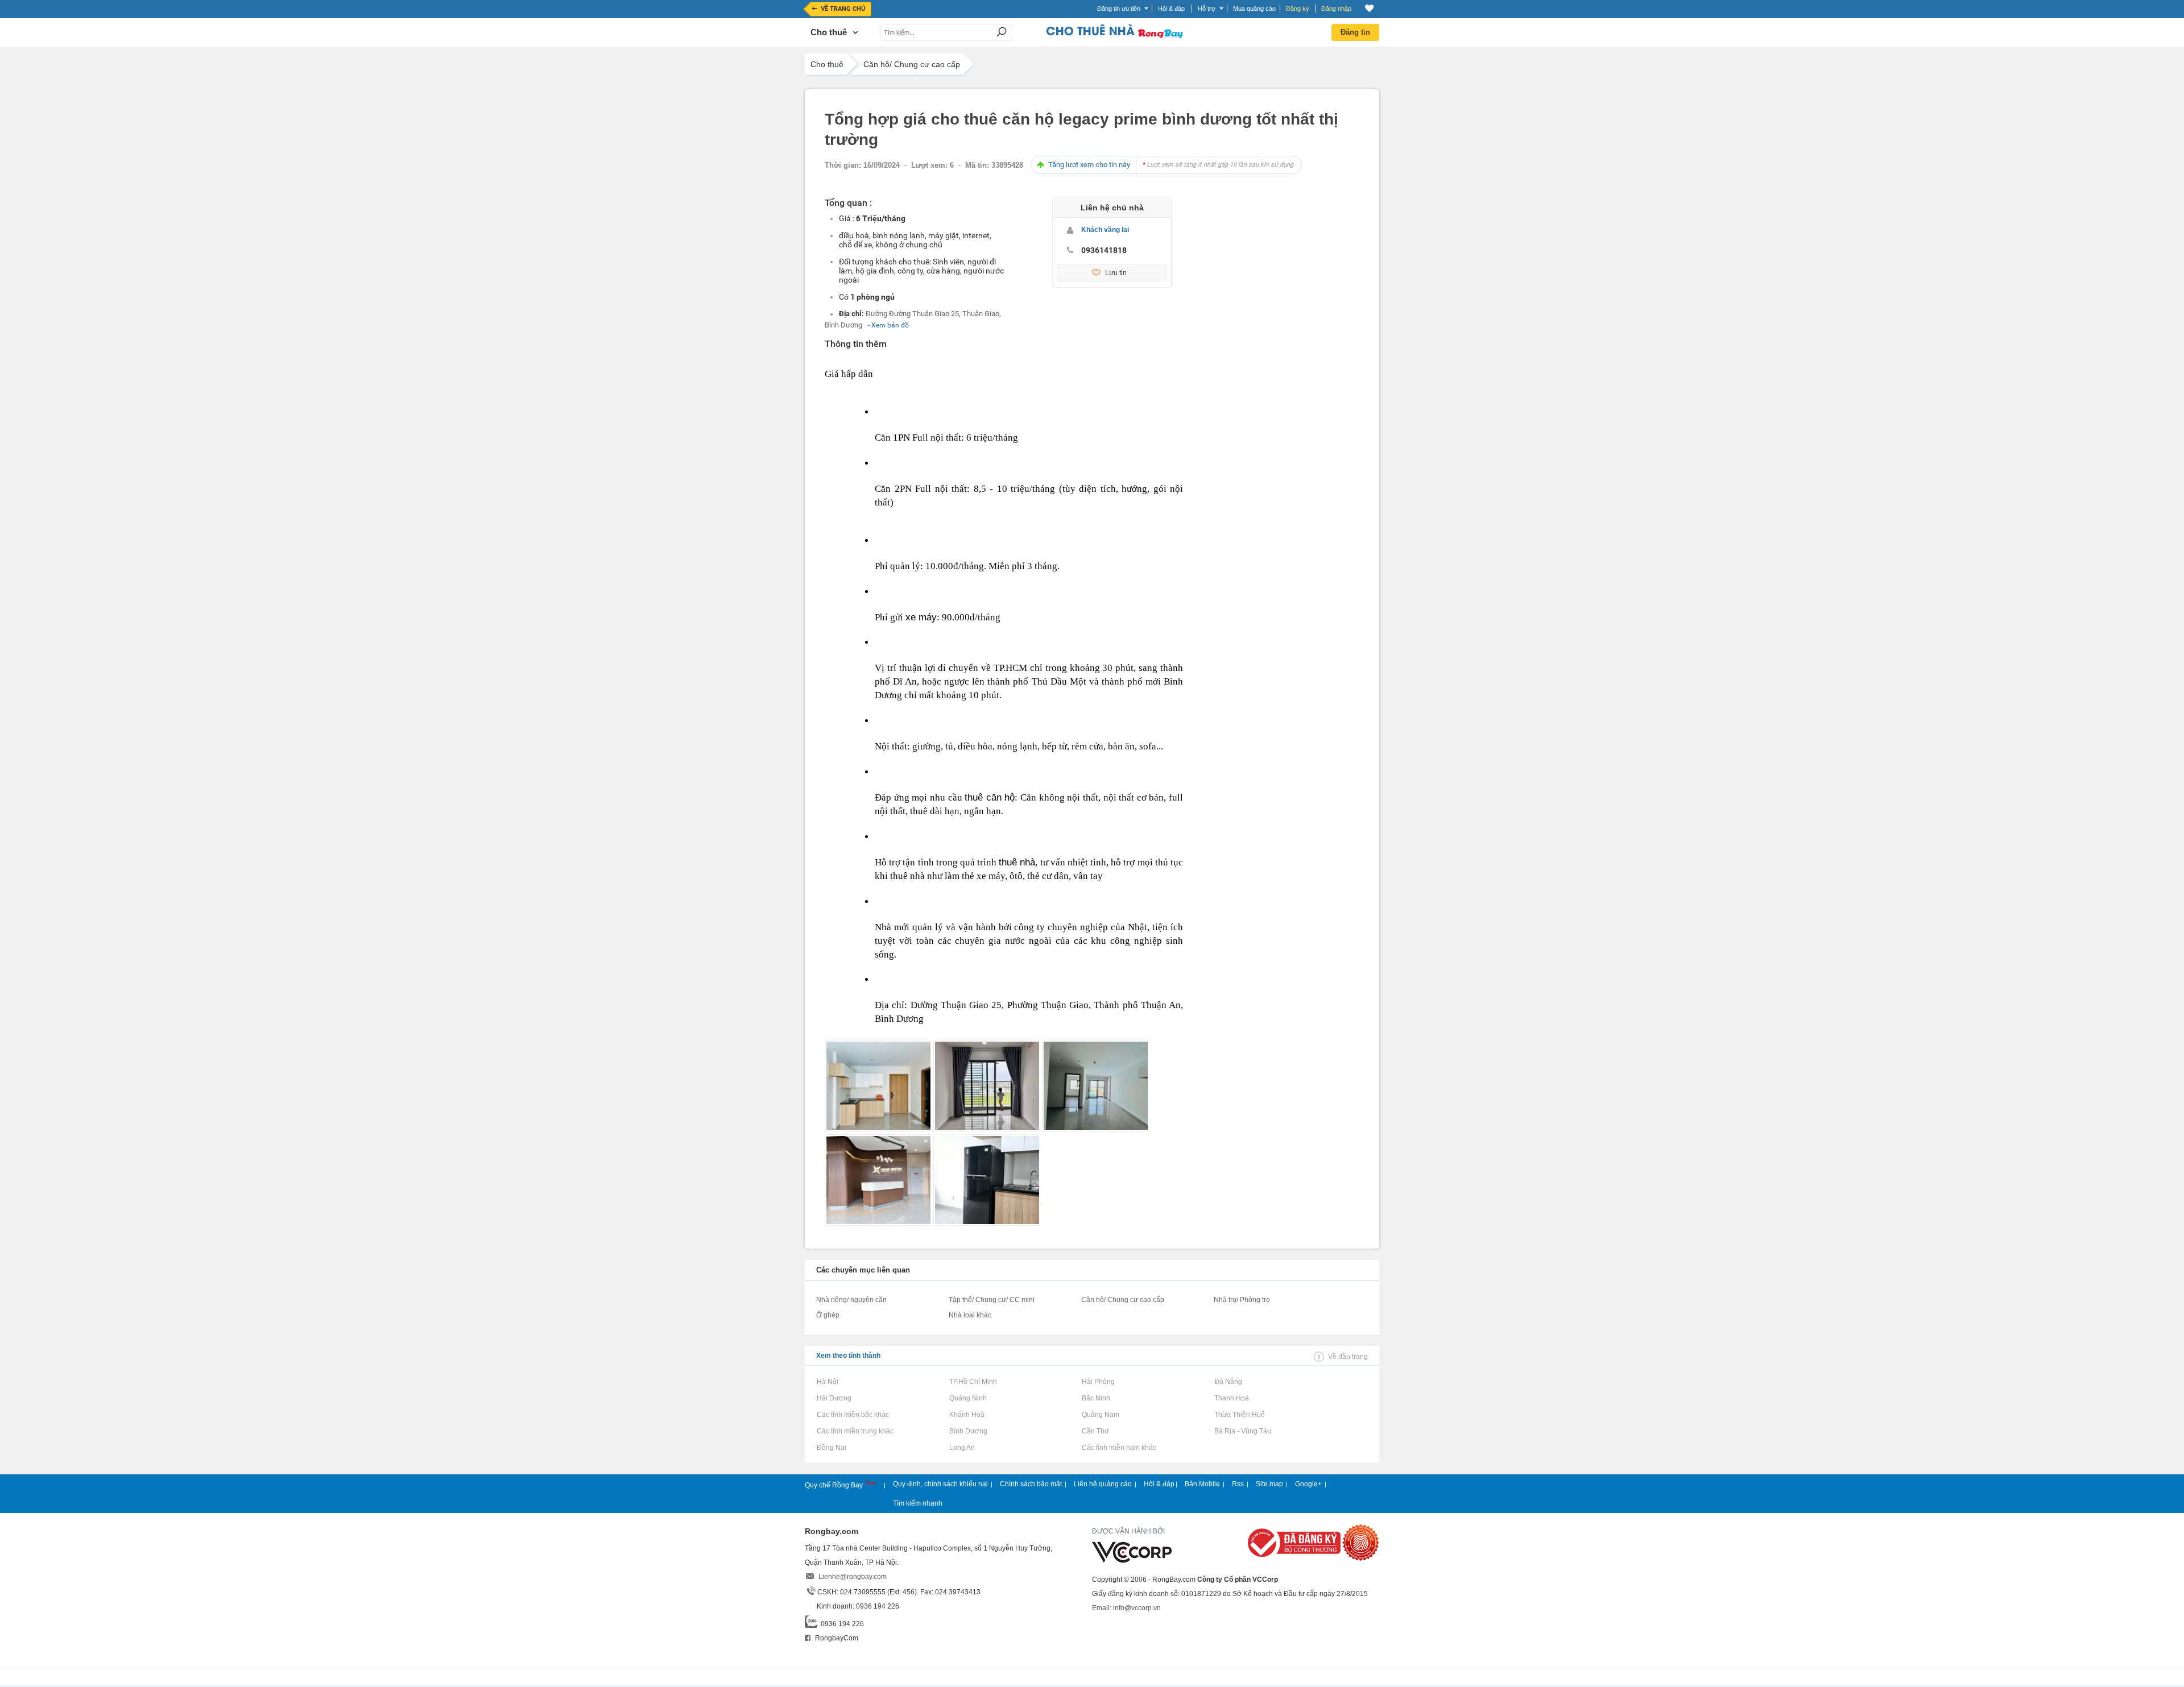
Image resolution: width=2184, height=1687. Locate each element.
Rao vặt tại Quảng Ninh (968, 1398)
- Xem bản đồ (888, 325)
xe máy (921, 617)
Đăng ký (1298, 9)
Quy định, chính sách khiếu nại (940, 1484)
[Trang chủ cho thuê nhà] (1114, 36)
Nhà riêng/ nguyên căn (851, 1300)
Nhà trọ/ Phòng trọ (1242, 1300)
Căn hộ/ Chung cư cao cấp (912, 64)
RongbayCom (836, 1638)
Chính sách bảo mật (1031, 1484)
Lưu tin (1116, 273)
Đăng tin (1355, 32)
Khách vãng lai (1105, 230)
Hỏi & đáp (1159, 1484)
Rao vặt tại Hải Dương (834, 1398)
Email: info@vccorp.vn (1126, 1608)
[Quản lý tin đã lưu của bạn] (1369, 8)
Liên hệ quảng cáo (1103, 1484)
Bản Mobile (1202, 1484)
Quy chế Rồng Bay (835, 1485)
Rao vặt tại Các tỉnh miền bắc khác (853, 1415)
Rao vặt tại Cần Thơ (1095, 1431)
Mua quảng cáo (1254, 9)
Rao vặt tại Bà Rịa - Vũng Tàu (1242, 1431)
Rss (1238, 1484)
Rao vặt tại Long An (962, 1448)
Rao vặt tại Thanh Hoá (1231, 1398)
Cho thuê (827, 64)
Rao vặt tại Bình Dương (968, 1431)
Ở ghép (828, 1315)
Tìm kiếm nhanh (918, 1503)
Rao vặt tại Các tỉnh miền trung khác (855, 1431)
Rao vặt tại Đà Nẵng (1228, 1382)
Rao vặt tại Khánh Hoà (967, 1415)
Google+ (1308, 1484)
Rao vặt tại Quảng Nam (1100, 1415)
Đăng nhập (1336, 9)
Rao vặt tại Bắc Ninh (1096, 1398)
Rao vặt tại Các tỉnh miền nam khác (1119, 1448)
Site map (1269, 1484)
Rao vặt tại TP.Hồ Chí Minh (973, 1382)
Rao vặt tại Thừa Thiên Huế (1239, 1415)
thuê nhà (1017, 862)
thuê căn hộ (990, 797)
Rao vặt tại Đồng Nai (831, 1448)
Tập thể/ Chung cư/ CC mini (992, 1300)
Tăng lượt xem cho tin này (1171, 165)
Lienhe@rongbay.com (853, 1577)
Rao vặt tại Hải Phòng (1098, 1382)
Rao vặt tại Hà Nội (827, 1382)
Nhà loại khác (970, 1315)
